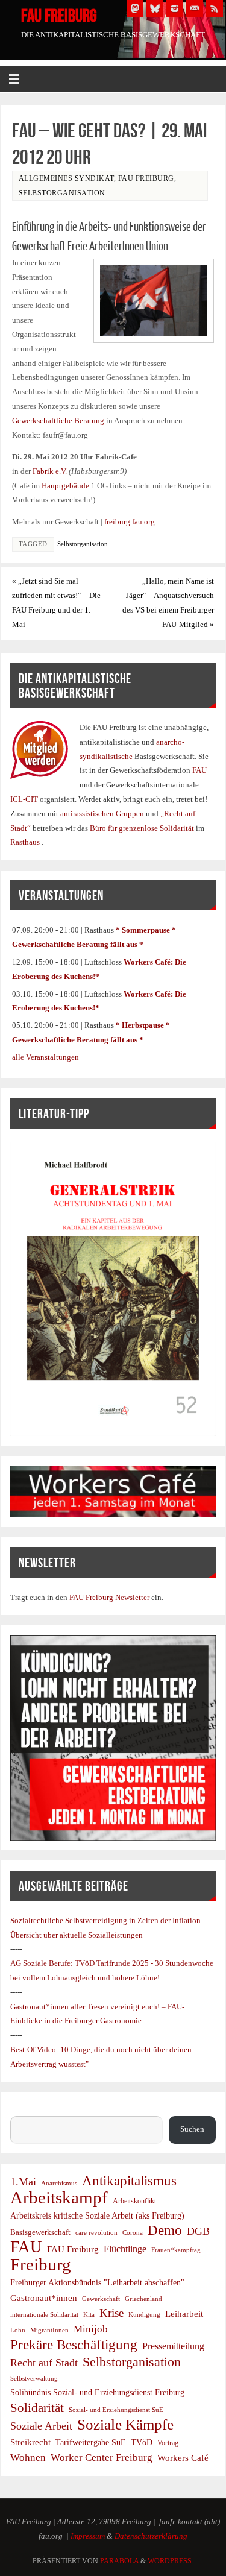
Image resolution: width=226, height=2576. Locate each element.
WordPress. (171, 2561)
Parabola (119, 2561)
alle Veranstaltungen (46, 1057)
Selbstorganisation (62, 193)
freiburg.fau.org (130, 522)
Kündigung (144, 2314)
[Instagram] (175, 8)
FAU (199, 770)
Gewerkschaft (101, 2299)
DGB (198, 2231)
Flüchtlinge (125, 2249)
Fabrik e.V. (50, 471)
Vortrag (168, 2443)
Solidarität (37, 2408)
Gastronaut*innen (44, 2298)
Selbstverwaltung (34, 2378)
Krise (111, 2313)
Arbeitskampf (59, 2198)
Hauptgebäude (65, 486)
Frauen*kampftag (176, 2250)
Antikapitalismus (129, 2181)
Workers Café (183, 2458)
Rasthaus (26, 842)
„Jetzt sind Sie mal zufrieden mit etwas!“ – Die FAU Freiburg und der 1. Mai (56, 603)
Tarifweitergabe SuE (91, 2442)
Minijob (91, 2329)
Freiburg (41, 2265)
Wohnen (28, 2458)
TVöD (142, 2442)
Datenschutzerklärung (151, 2536)
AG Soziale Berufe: (42, 1963)
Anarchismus (59, 2183)
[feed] (215, 8)
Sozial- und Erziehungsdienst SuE (116, 2410)
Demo (165, 2231)
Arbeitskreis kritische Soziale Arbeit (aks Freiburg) (97, 2215)
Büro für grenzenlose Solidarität (143, 828)
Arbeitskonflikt (134, 2201)
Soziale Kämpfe (125, 2425)
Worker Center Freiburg (102, 2458)
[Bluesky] (155, 8)
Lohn (18, 2330)
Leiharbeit (184, 2313)
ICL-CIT (25, 799)
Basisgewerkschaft (40, 2232)
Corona (133, 2233)
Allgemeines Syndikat (66, 178)
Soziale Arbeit (41, 2426)
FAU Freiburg (59, 16)
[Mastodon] (135, 8)
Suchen (22, 2109)
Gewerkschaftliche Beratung (58, 421)
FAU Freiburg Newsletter (109, 1598)
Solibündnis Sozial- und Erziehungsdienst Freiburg (97, 2392)
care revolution (96, 2233)
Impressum (88, 2536)
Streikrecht (30, 2442)
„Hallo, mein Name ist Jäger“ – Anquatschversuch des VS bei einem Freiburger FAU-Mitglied (168, 603)
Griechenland (143, 2299)
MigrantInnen (49, 2330)
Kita (89, 2315)
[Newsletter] (195, 8)
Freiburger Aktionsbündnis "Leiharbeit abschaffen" (97, 2282)
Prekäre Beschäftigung (74, 2345)
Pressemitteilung (173, 2346)
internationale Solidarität (44, 2314)
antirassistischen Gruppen (103, 814)
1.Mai (23, 2182)
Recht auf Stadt (44, 2363)
